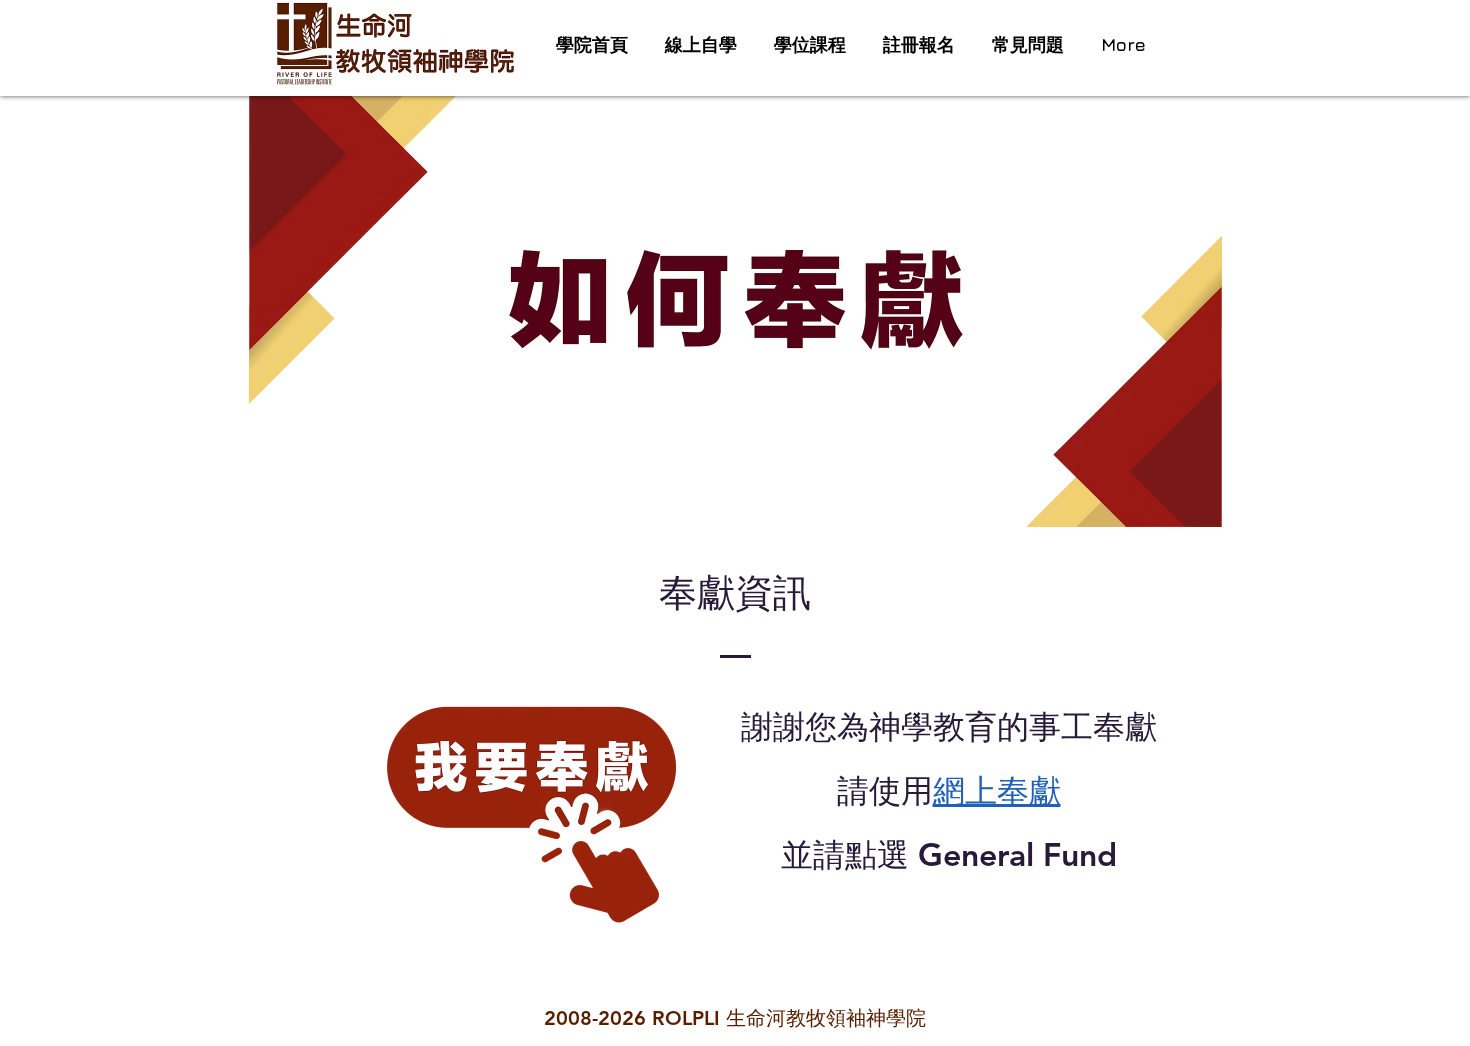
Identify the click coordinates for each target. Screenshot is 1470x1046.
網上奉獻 (997, 790)
